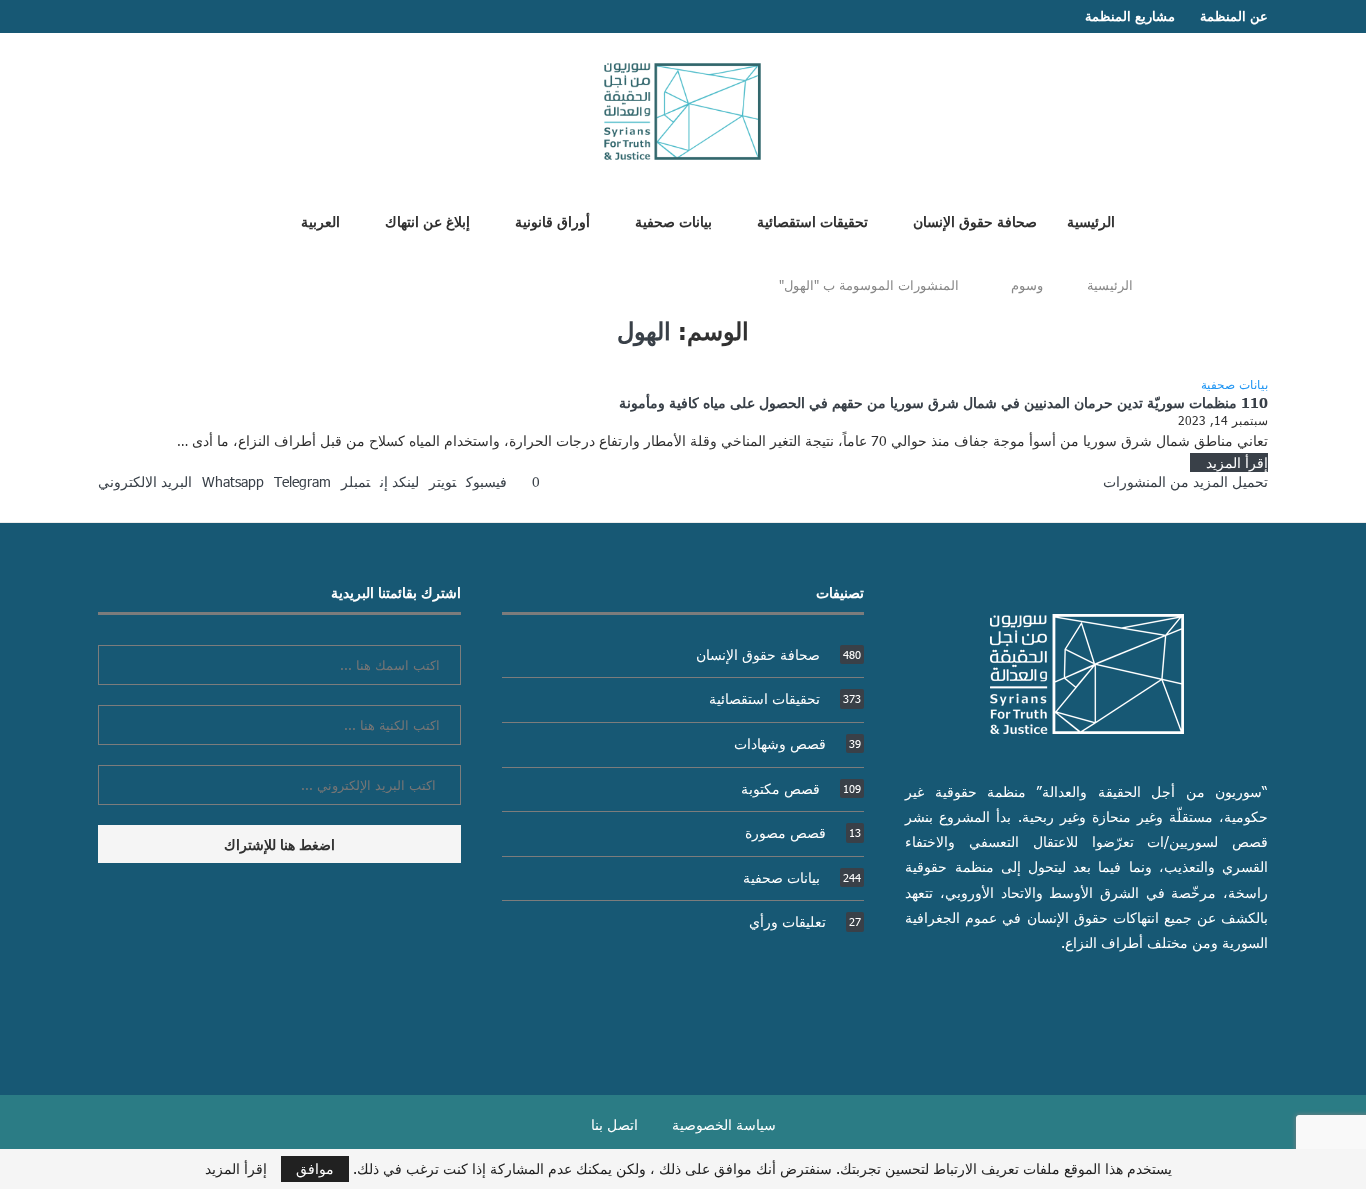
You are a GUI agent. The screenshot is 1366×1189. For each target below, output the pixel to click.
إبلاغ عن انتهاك (427, 221)
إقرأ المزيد (1237, 462)
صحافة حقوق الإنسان (975, 221)
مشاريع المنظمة (1130, 16)
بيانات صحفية (673, 221)
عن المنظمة (1234, 16)
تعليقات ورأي (805, 921)
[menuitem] (313, 221)
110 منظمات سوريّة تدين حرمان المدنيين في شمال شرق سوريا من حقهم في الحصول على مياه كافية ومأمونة (943, 402)
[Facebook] (143, 16)
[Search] (246, 220)
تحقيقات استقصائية (812, 221)
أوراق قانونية (552, 221)
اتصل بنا (614, 1124)
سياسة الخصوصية (724, 1124)
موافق (315, 1168)
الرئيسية (1091, 221)
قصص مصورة (803, 832)
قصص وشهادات (797, 743)
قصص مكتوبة (801, 788)
